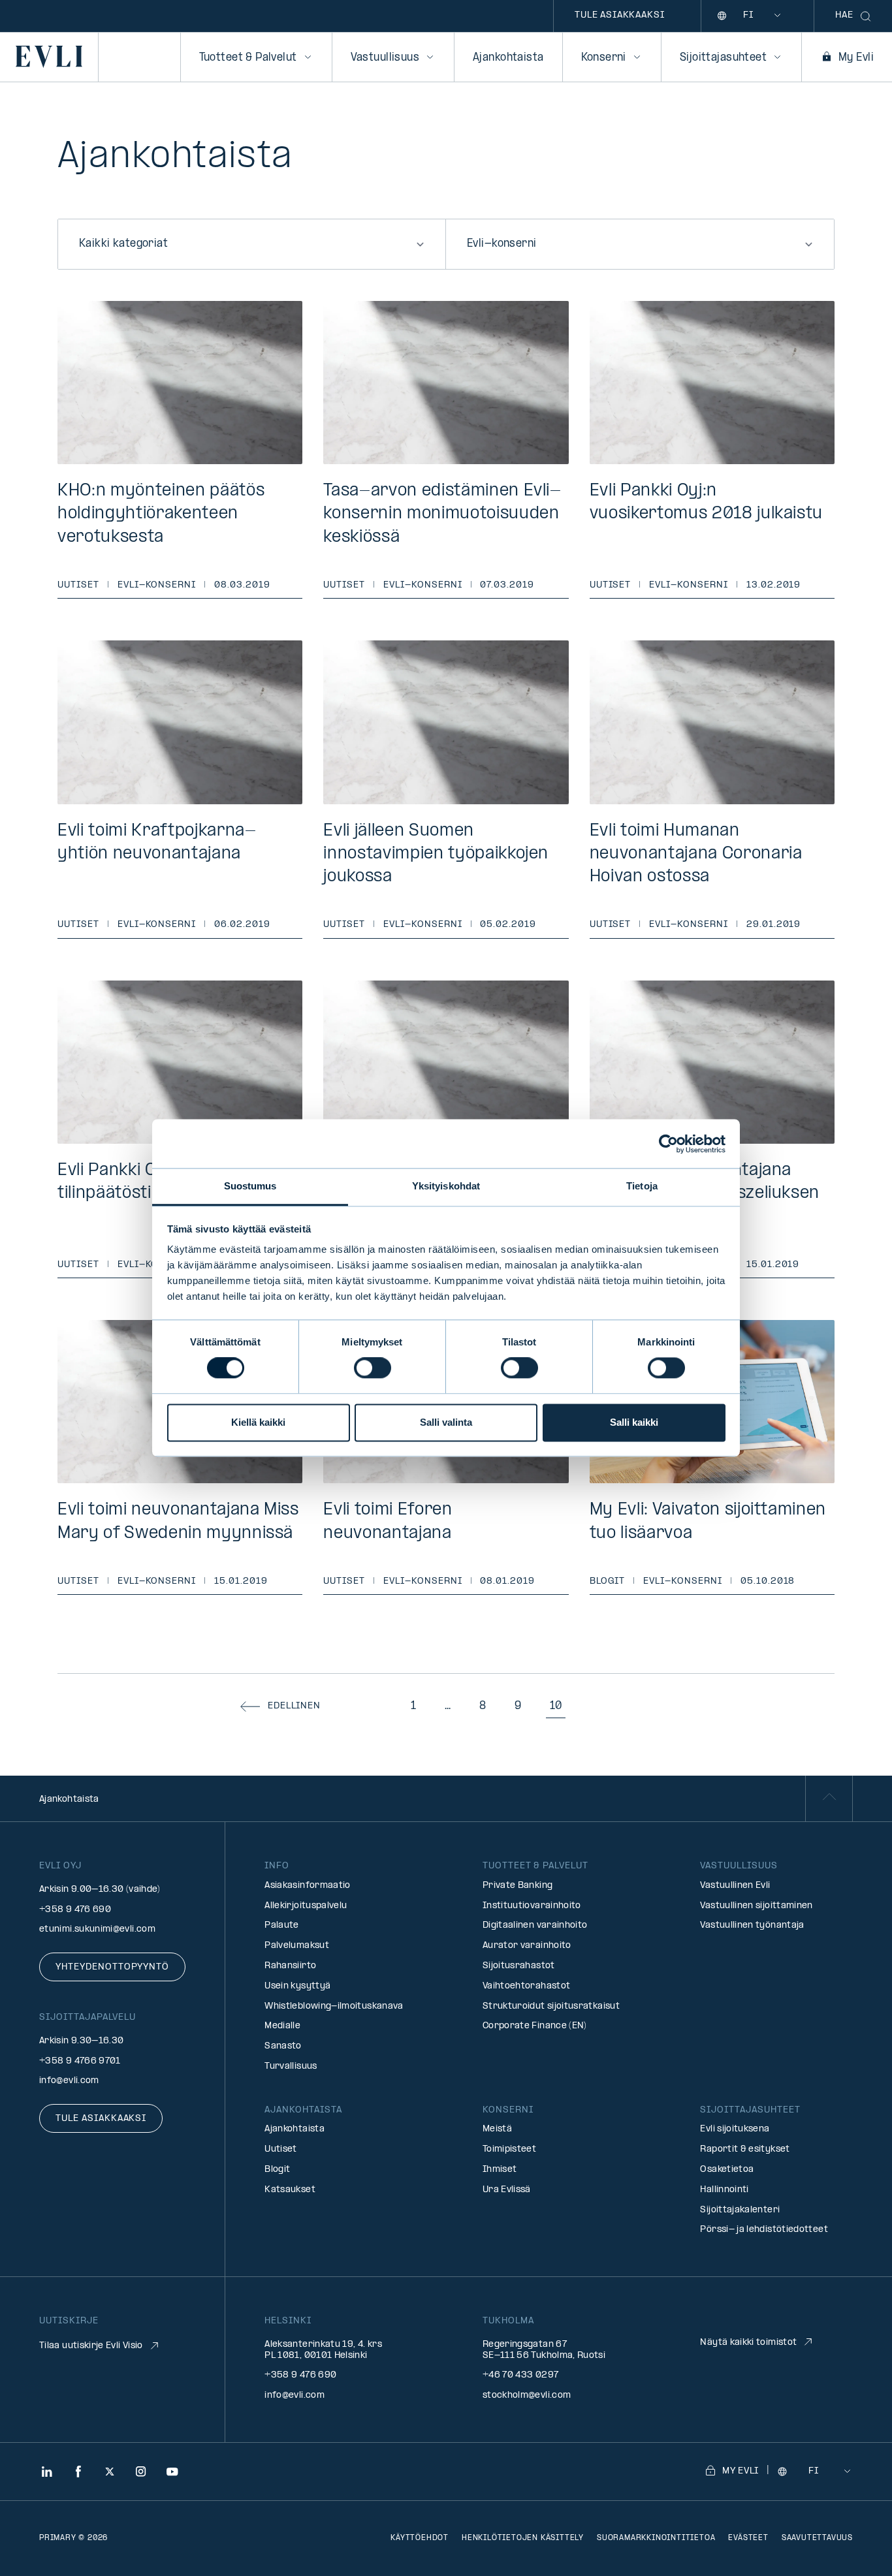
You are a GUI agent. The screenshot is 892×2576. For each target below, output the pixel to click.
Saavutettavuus (817, 2538)
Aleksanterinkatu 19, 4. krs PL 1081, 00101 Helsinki (323, 2350)
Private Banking (518, 1886)
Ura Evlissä (507, 2190)
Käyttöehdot (420, 2538)
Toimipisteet (509, 2149)
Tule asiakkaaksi (619, 15)
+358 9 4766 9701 (80, 2061)
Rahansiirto (290, 1966)
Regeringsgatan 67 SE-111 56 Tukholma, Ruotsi (544, 2350)
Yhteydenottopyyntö (112, 1967)
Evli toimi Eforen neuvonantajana (388, 1522)
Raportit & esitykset (745, 2149)
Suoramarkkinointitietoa (656, 2538)
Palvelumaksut (297, 1946)
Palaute (282, 1925)
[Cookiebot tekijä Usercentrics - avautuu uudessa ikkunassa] (668, 1144)
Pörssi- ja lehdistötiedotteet (764, 2230)
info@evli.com (69, 2081)
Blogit (608, 1581)
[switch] (373, 1368)
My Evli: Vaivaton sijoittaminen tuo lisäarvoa (708, 1522)
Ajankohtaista (508, 58)
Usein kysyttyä (297, 1986)
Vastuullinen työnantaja (752, 1925)
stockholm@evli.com (527, 2395)
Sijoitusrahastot (519, 1966)
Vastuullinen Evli (735, 1886)
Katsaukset (290, 2190)
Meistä (497, 2129)
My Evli (856, 58)
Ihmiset (500, 2170)
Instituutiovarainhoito (532, 1906)
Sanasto (283, 2046)
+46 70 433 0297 (520, 2375)
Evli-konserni (157, 585)
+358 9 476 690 (75, 1910)
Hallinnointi (724, 2190)
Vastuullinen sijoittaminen (756, 1906)
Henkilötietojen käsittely (523, 2538)
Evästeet (748, 2538)
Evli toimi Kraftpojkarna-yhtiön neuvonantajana (157, 843)
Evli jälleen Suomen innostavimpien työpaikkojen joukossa (436, 854)
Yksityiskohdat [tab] (446, 1186)
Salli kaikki (634, 1422)
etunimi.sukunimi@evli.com (97, 1929)
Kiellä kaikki (258, 1422)
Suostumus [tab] (250, 1186)
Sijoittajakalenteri (740, 2210)
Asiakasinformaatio (307, 1886)
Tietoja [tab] (642, 1186)
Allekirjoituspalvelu (306, 1906)
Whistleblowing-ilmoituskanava (334, 2006)
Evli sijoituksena (735, 2129)
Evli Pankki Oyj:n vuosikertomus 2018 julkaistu (706, 503)
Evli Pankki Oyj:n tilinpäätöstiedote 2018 (150, 1182)
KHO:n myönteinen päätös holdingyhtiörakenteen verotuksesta (161, 514)
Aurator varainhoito (527, 1946)
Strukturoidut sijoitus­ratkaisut (551, 2006)
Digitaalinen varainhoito (535, 1925)
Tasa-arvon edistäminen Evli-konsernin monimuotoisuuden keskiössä (442, 514)
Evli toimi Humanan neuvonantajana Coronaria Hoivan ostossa (696, 854)
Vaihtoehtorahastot (526, 1986)
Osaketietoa (727, 2170)
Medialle (282, 2026)
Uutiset (78, 585)
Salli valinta (446, 1422)
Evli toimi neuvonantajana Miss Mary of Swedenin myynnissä (178, 1522)
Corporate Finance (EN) (535, 2026)
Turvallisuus (291, 2066)
